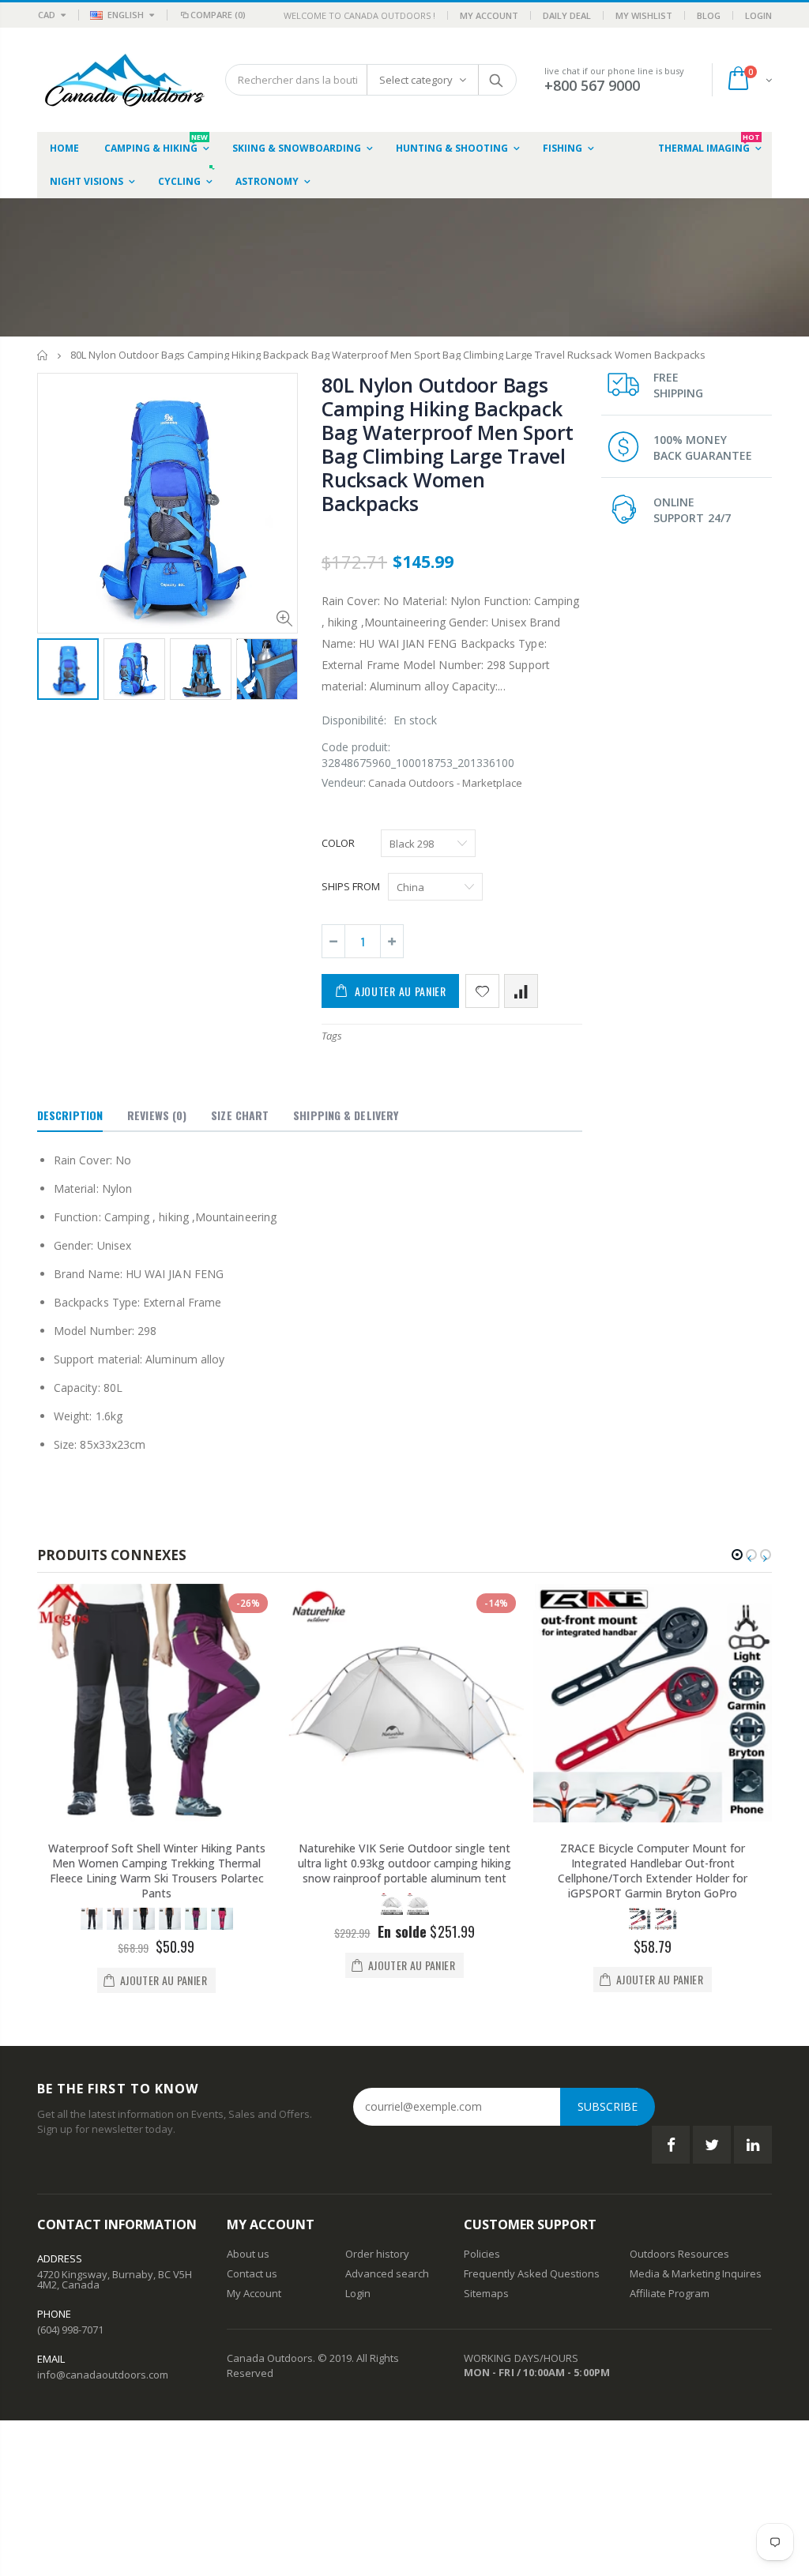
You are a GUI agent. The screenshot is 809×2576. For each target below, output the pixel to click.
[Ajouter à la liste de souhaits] (482, 991)
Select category (416, 80)
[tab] (70, 1116)
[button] (737, 1555)
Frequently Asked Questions (532, 2273)
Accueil (43, 355)
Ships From (351, 886)
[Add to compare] (521, 991)
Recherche (497, 80)
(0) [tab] (157, 1115)
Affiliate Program (670, 2293)
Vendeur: (344, 782)
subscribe (608, 2106)
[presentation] (54, 671)
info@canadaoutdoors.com (103, 2375)
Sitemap (484, 2293)
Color (338, 843)
